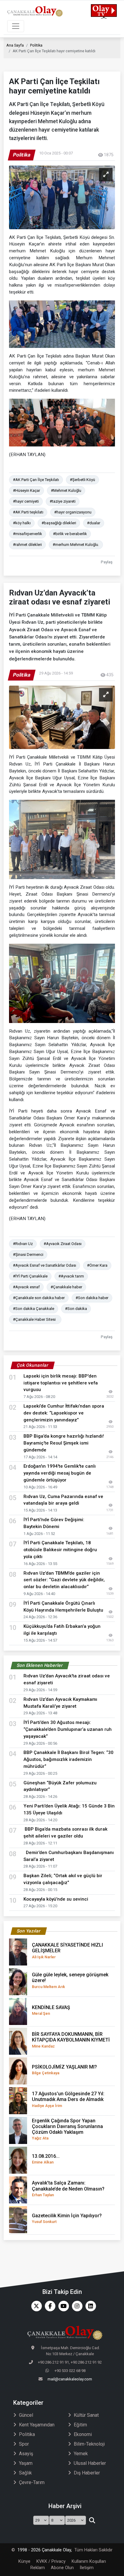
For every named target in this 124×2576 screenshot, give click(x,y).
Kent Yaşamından (37, 2425)
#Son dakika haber (92, 1298)
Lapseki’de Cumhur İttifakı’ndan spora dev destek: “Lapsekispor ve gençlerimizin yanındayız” (64, 1413)
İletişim (87, 2568)
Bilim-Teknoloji (89, 2444)
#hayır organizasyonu (73, 512)
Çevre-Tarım (32, 2482)
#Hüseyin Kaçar (26, 490)
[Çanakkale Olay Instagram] (76, 2306)
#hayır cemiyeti (26, 501)
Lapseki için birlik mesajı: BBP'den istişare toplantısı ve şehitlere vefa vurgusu (61, 1383)
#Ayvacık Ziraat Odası (63, 1244)
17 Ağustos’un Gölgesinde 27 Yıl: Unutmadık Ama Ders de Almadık (68, 2099)
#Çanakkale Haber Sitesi (35, 1319)
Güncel (26, 2415)
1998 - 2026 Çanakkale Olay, (45, 2550)
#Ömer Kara (97, 1265)
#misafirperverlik (28, 534)
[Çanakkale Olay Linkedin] (89, 2306)
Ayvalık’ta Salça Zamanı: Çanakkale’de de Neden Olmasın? (68, 2188)
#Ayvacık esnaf (26, 1287)
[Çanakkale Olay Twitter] (35, 2306)
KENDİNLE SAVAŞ (51, 2010)
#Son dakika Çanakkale (34, 1309)
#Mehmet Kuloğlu (66, 490)
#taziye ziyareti (63, 501)
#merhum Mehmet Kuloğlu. (76, 545)
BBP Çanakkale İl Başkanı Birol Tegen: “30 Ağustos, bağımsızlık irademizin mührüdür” (68, 1759)
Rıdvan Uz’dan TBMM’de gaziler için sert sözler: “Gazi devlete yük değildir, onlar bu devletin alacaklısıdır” (64, 1580)
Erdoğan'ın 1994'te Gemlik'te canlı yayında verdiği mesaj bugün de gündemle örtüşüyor (60, 1473)
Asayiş (26, 2454)
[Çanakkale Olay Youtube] (62, 2306)
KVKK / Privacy (51, 2561)
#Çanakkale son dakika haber (39, 1298)
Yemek (81, 2454)
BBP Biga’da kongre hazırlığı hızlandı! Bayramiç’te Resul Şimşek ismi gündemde (64, 1443)
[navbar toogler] (16, 26)
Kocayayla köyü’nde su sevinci (56, 1899)
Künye (24, 2561)
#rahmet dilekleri (27, 545)
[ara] (92, 2520)
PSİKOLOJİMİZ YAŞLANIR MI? (64, 2070)
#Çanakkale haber (66, 1287)
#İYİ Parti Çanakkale (30, 1276)
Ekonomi (83, 2434)
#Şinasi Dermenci (28, 1255)
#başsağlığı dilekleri (59, 523)
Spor (24, 2444)
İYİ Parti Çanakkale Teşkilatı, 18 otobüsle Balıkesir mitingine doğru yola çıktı (60, 1550)
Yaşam (26, 2463)
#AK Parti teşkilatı (28, 512)
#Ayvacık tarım (71, 1276)
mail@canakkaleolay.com (70, 2379)
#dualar (94, 523)
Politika (36, 45)
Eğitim (80, 2425)
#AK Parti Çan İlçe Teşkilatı (36, 480)
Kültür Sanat (86, 2415)
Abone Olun (62, 2568)
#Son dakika (76, 1309)
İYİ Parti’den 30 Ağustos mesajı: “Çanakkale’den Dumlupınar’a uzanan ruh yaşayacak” (68, 1729)
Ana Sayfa (15, 45)
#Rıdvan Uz (23, 1244)
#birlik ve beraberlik (70, 534)
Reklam (38, 2568)
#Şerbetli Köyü (82, 480)
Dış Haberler (87, 2473)
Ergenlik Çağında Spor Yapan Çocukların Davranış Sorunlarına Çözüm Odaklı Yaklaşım (67, 2129)
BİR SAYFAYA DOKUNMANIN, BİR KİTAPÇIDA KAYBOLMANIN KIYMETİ (71, 2040)
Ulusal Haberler (90, 2463)
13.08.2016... (46, 2159)
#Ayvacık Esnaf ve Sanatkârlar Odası (45, 1265)
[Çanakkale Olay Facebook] (49, 2306)
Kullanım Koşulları (89, 2561)
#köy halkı (22, 523)
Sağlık (25, 2473)
